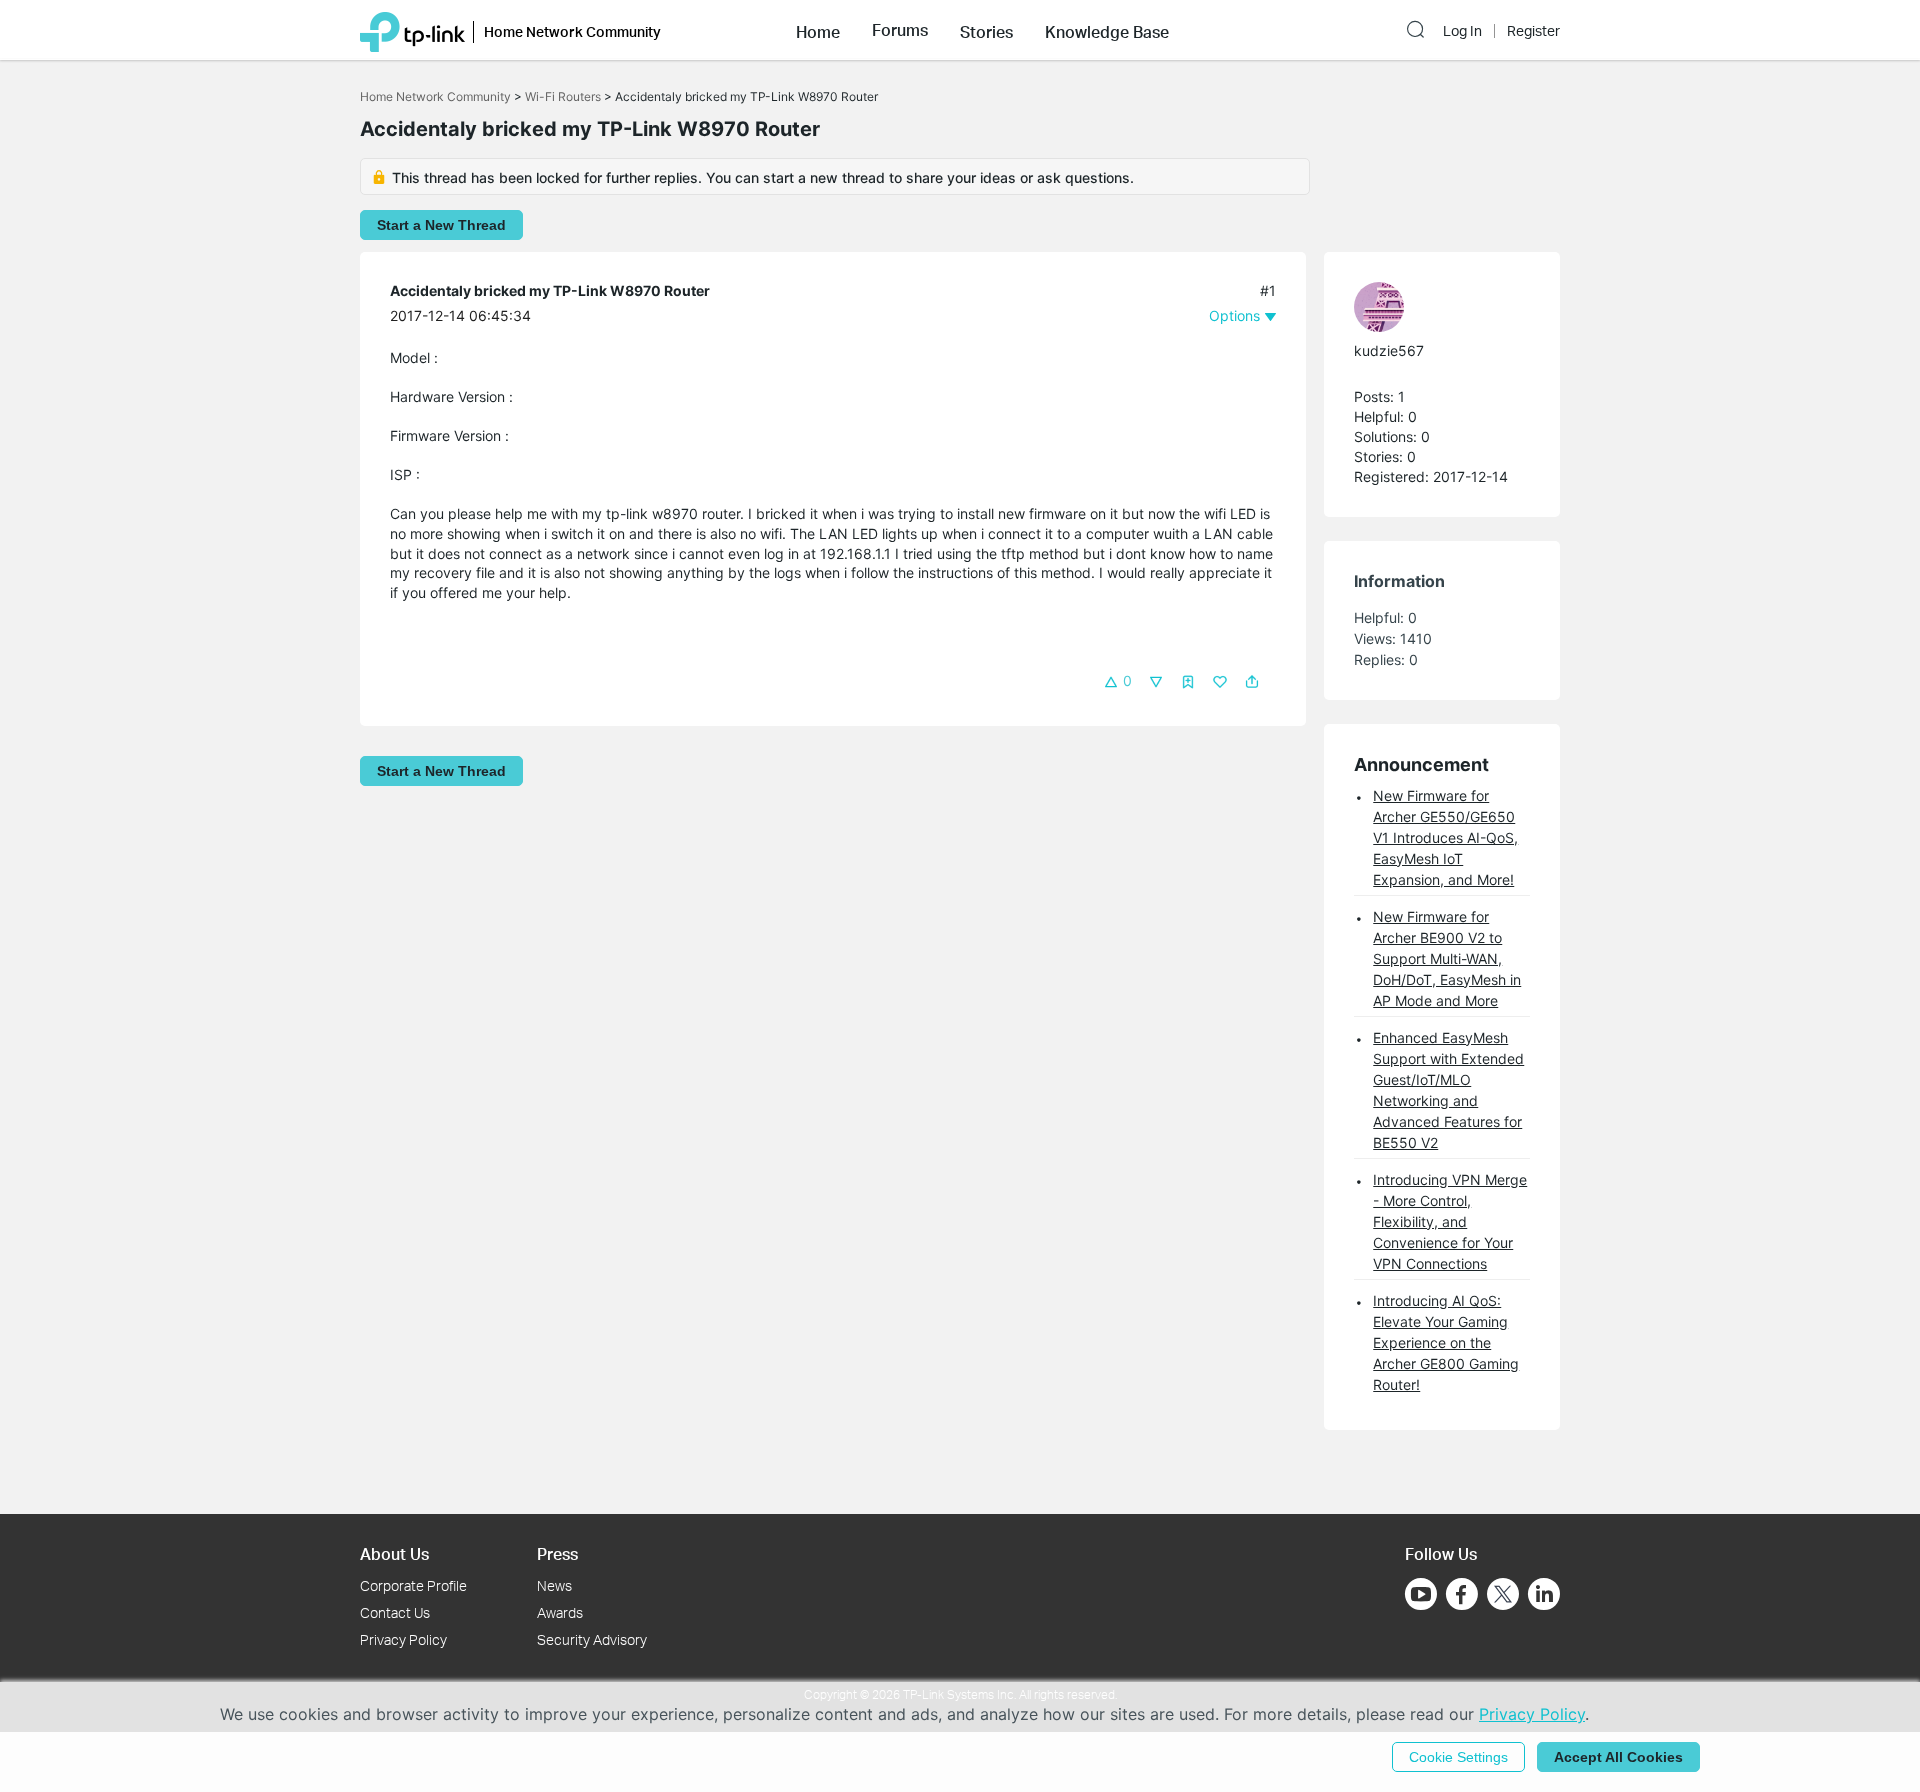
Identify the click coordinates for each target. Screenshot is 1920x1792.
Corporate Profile (413, 1585)
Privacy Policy (403, 1639)
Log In (1462, 31)
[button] (818, 30)
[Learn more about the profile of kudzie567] (1432, 307)
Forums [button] (900, 30)
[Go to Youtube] (1421, 1594)
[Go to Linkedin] (1544, 1594)
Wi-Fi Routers (564, 96)
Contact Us (395, 1612)
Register (1533, 31)
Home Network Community (435, 96)
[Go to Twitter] (1503, 1596)
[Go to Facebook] (1462, 1594)
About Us (394, 1553)
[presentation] (1379, 307)
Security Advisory (592, 1639)
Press (557, 1553)
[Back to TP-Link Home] (412, 30)
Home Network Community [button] (572, 31)
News (554, 1585)
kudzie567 (1389, 350)
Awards (560, 1612)
